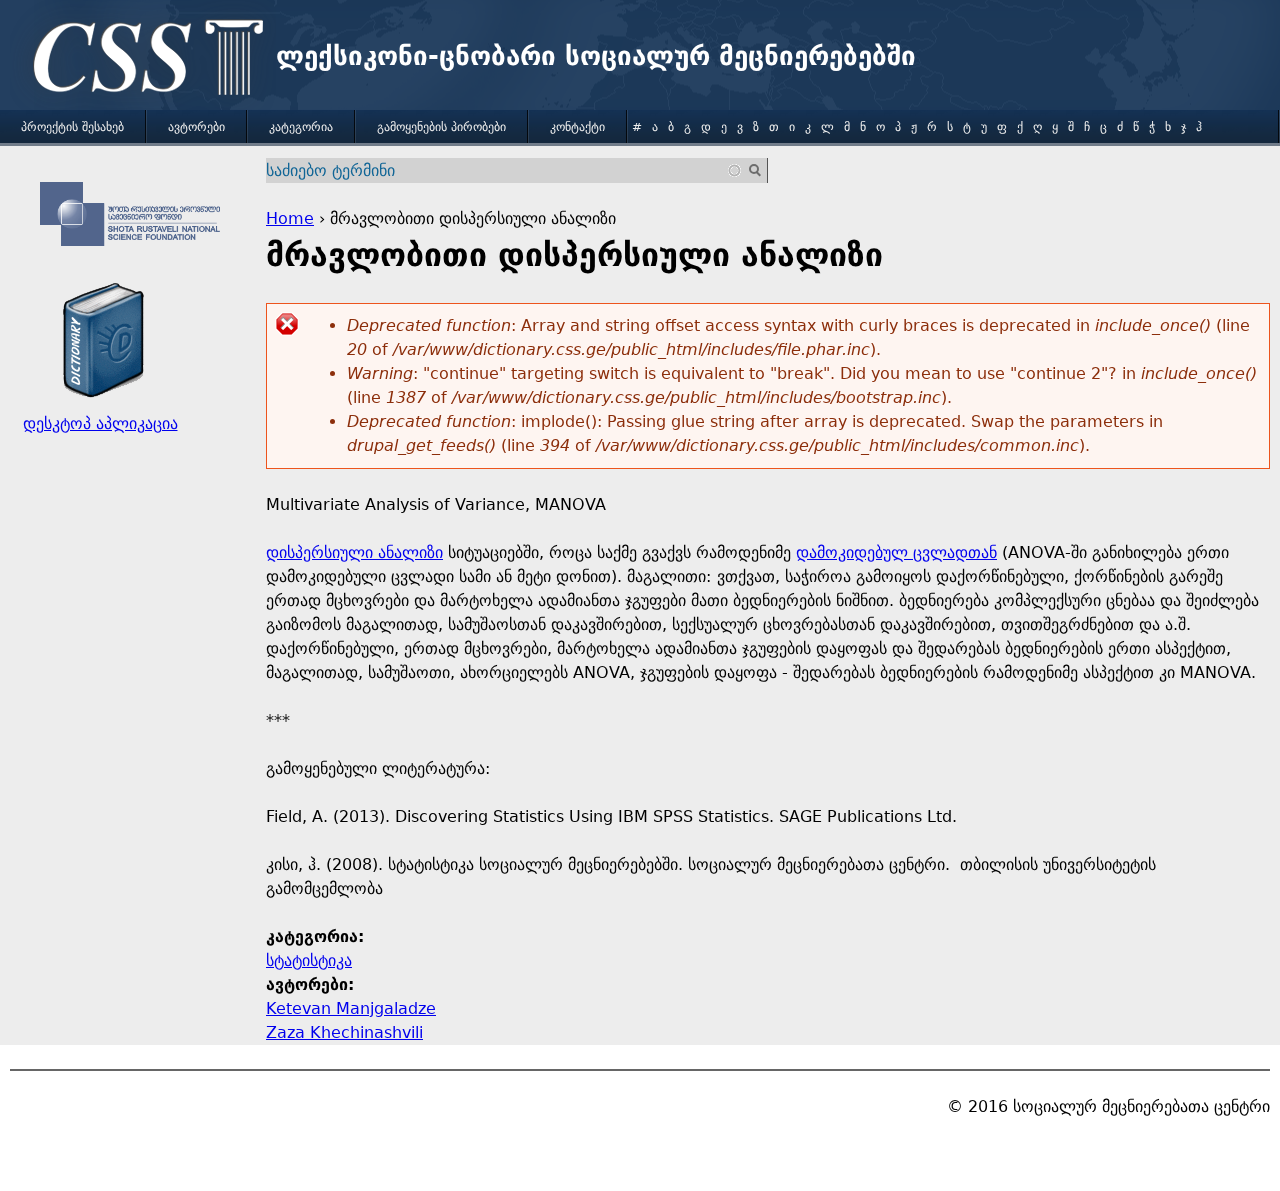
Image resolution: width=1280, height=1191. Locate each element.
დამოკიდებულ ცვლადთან (896, 552)
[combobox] (504, 170)
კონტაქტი (577, 127)
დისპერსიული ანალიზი (354, 552)
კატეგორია (301, 127)
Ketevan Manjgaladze (351, 1008)
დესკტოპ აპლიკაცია (100, 423)
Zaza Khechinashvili (344, 1032)
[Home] (143, 60)
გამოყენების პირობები (441, 127)
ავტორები (196, 127)
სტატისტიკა (309, 960)
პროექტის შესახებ (72, 127)
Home (290, 218)
